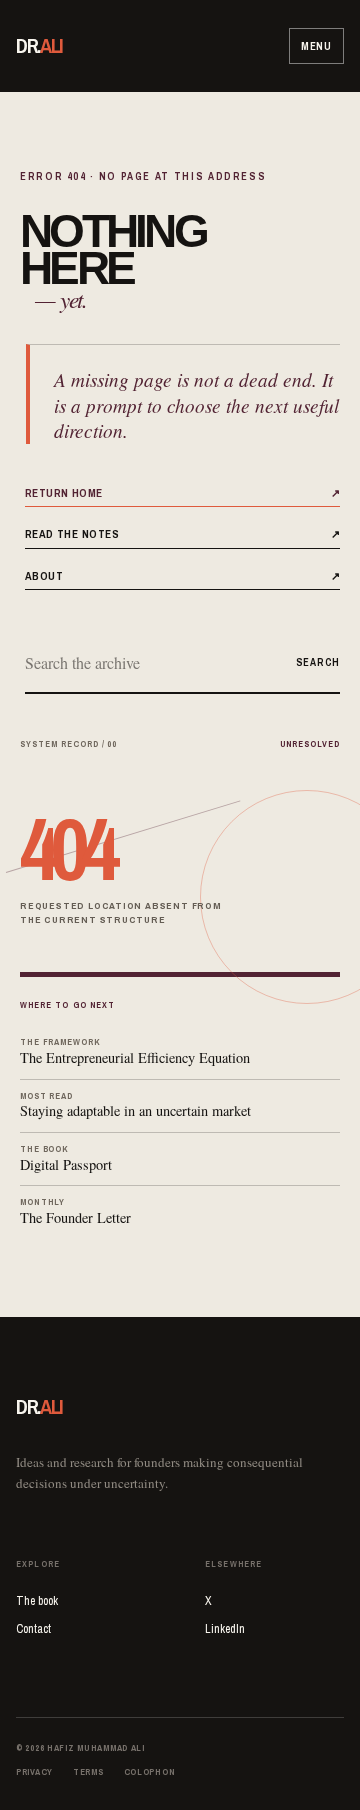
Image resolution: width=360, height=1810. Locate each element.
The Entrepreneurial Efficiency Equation (135, 1051)
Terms (88, 1772)
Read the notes (182, 533)
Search (318, 662)
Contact (33, 1629)
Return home (182, 492)
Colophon (150, 1772)
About (182, 575)
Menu (316, 46)
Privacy (34, 1772)
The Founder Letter (75, 1211)
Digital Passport (66, 1158)
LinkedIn (225, 1629)
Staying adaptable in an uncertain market (135, 1105)
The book (37, 1601)
